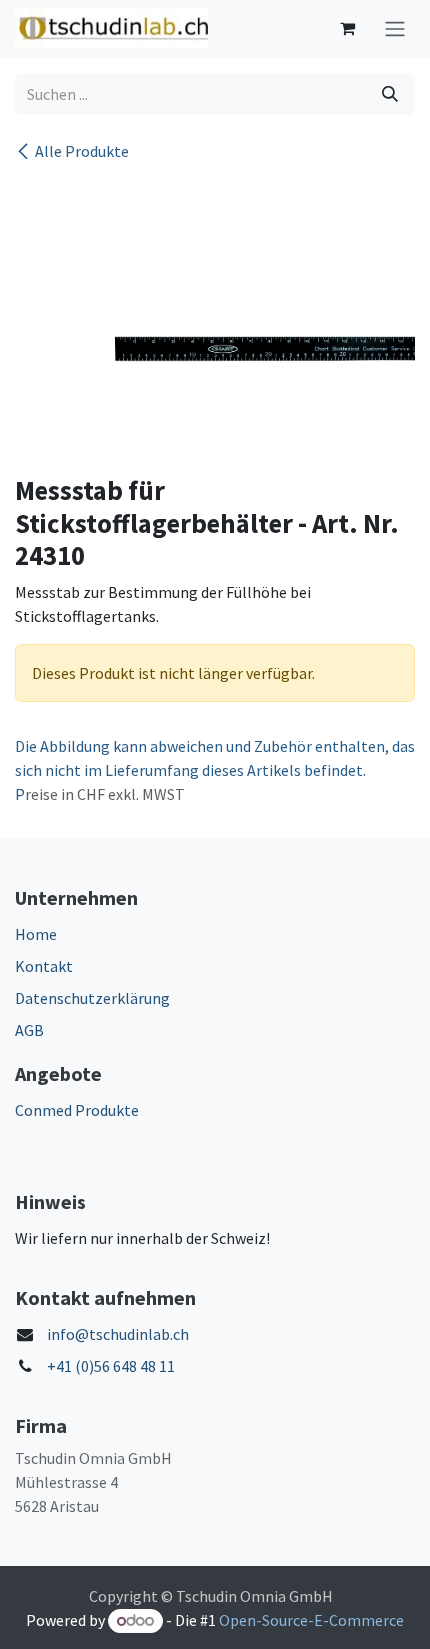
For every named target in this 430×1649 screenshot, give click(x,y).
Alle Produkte (82, 151)
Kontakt (44, 966)
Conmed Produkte (77, 1110)
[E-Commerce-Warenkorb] (347, 28)
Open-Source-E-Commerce (311, 1620)
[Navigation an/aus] (395, 28)
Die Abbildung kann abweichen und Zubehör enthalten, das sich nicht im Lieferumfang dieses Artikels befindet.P (215, 770)
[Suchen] (390, 94)
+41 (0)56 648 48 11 (111, 1366)
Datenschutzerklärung (92, 998)
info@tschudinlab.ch (118, 1334)
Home (36, 934)
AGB (29, 1030)
